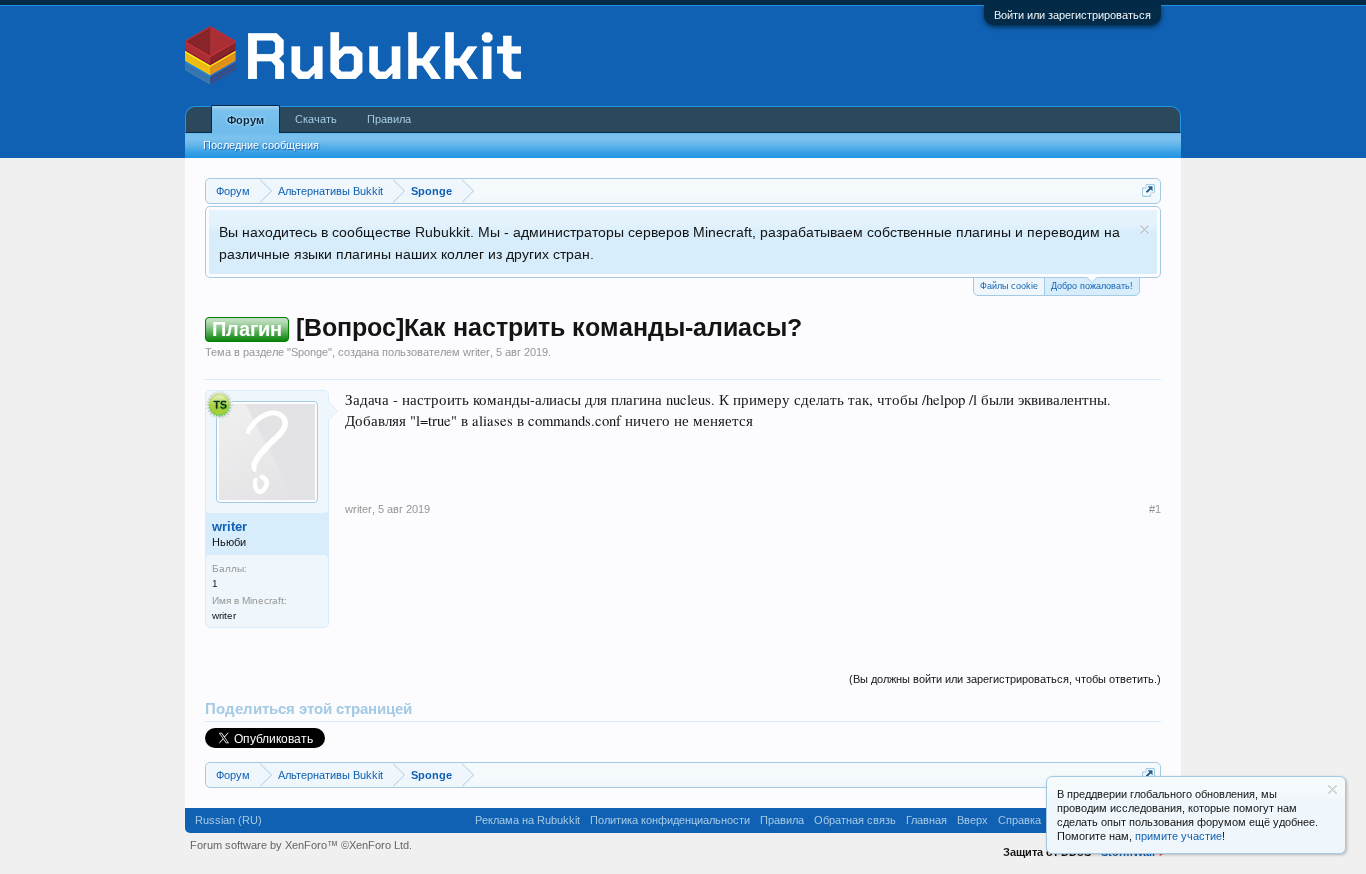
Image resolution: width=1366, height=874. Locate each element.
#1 (1155, 509)
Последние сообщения (261, 145)
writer (476, 352)
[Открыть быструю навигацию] (1148, 190)
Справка (1019, 820)
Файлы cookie (1009, 286)
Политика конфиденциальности (670, 820)
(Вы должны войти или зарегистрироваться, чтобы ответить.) (1005, 679)
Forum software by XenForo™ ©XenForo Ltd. (301, 845)
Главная (926, 820)
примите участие (1178, 836)
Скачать (316, 119)
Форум (245, 120)
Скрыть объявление (1144, 229)
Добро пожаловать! (1092, 286)
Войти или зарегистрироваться (1072, 15)
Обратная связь (855, 820)
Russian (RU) (228, 820)
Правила (389, 119)
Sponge (309, 352)
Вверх (972, 820)
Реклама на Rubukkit (527, 820)
